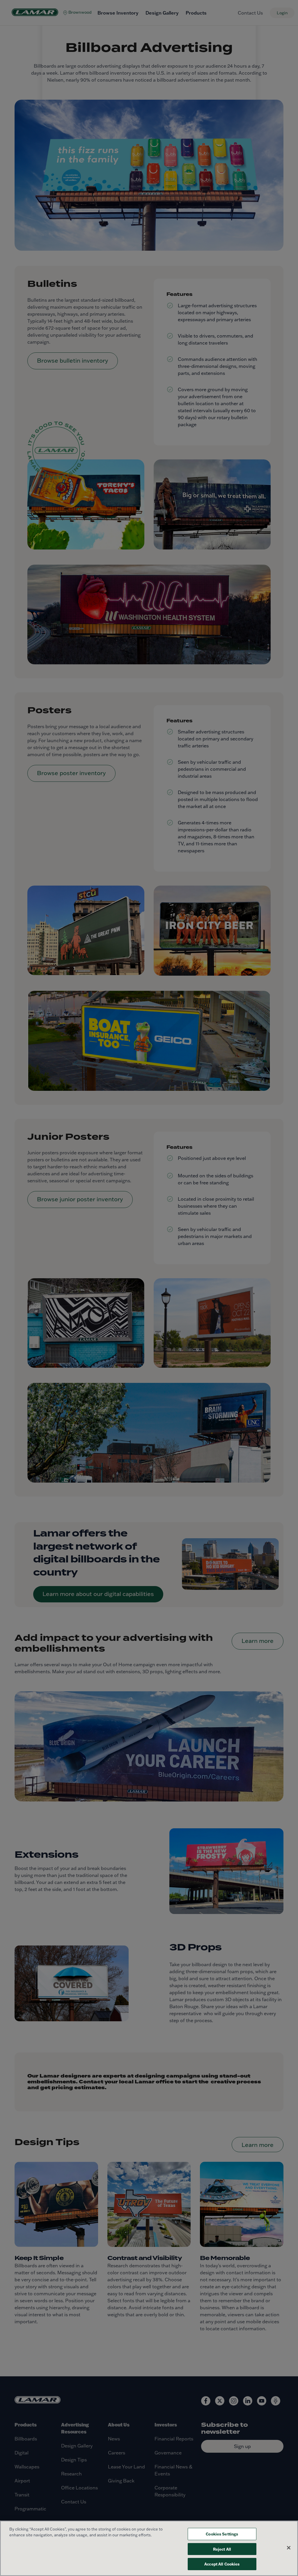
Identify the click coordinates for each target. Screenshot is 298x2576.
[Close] (289, 2548)
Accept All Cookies (222, 2564)
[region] (149, 2548)
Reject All (222, 2549)
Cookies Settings (222, 2534)
